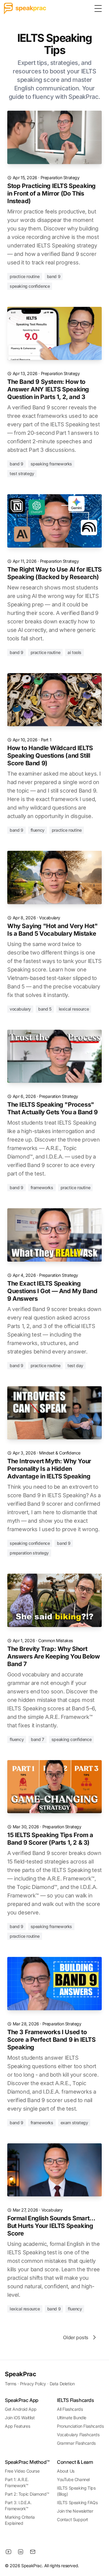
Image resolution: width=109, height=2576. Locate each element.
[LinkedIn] (21, 2552)
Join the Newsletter (75, 2511)
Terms (11, 2384)
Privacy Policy (33, 2384)
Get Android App (21, 2409)
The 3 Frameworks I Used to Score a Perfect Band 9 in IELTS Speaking (51, 2040)
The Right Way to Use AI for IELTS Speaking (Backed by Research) (54, 573)
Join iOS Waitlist (20, 2418)
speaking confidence (30, 286)
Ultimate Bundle (72, 2418)
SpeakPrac (20, 2374)
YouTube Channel (73, 2479)
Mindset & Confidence (60, 1453)
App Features (17, 2426)
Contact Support (73, 2519)
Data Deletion (62, 2384)
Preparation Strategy (60, 178)
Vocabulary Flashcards (78, 2435)
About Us (66, 2471)
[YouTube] (8, 2552)
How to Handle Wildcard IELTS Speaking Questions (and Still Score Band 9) (50, 756)
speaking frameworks (51, 464)
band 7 (38, 1739)
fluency (38, 830)
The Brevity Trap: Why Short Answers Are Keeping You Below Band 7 (53, 1656)
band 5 (45, 1009)
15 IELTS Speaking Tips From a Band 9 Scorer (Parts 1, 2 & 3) (50, 1839)
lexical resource (74, 1009)
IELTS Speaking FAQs (77, 2502)
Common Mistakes (56, 1640)
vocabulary (20, 1009)
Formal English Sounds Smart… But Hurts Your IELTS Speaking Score (51, 2226)
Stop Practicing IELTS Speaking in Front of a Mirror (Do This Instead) (51, 193)
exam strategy (74, 2123)
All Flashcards (70, 2409)
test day (75, 1365)
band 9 (54, 276)
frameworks (42, 1187)
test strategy (22, 473)
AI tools (74, 652)
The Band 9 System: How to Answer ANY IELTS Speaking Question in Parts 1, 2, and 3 (48, 389)
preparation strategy (29, 1553)
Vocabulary (50, 918)
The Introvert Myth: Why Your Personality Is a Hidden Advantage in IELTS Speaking (49, 1469)
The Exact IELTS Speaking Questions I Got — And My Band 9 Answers (52, 1291)
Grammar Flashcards (76, 2443)
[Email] (33, 2552)
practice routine (25, 276)
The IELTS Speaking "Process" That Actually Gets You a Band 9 (53, 1108)
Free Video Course (22, 2471)
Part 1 (46, 740)
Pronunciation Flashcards (80, 2426)
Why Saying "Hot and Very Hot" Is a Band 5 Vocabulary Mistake (52, 930)
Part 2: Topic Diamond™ (27, 2494)
